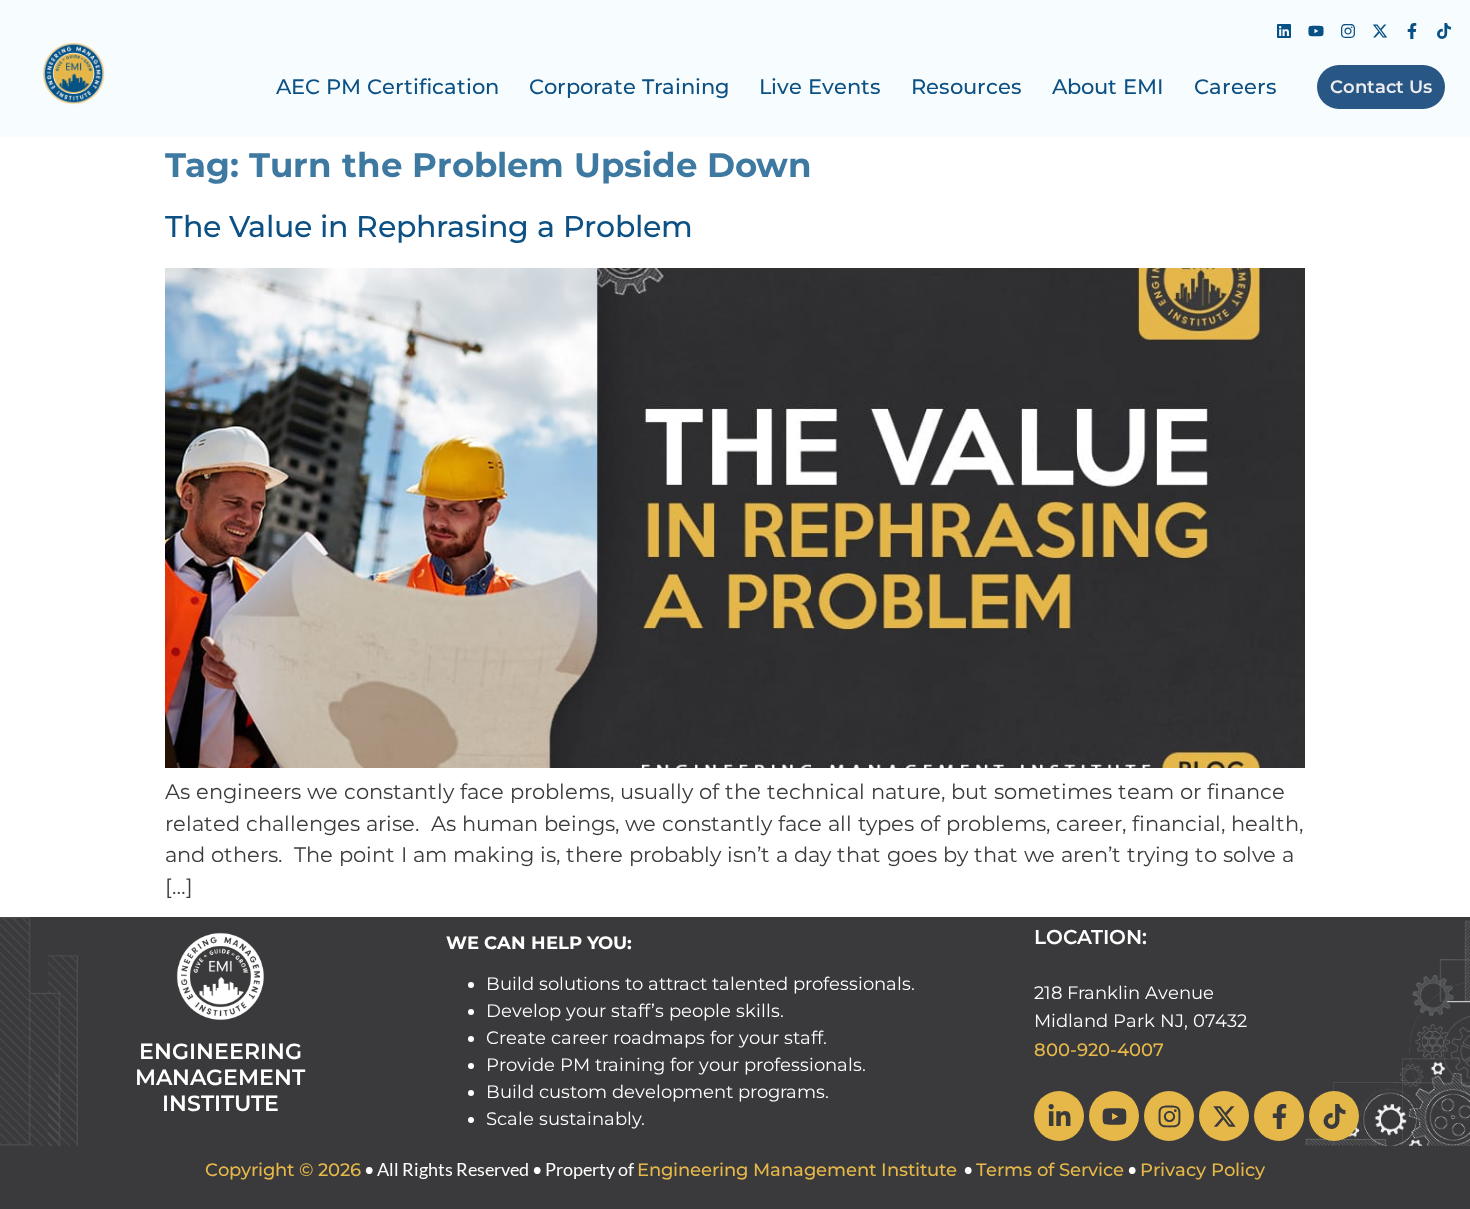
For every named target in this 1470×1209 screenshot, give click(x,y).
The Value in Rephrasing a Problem (429, 226)
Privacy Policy (1202, 1170)
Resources (966, 86)
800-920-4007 (1099, 1050)
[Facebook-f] (1412, 31)
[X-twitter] (1380, 31)
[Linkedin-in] (1059, 1116)
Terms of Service (1050, 1170)
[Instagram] (1348, 31)
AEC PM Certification (387, 86)
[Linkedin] (1284, 31)
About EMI (1108, 86)
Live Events (820, 86)
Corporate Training (629, 86)
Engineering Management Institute (797, 1170)
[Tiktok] (1444, 31)
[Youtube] (1316, 31)
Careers (1235, 86)
